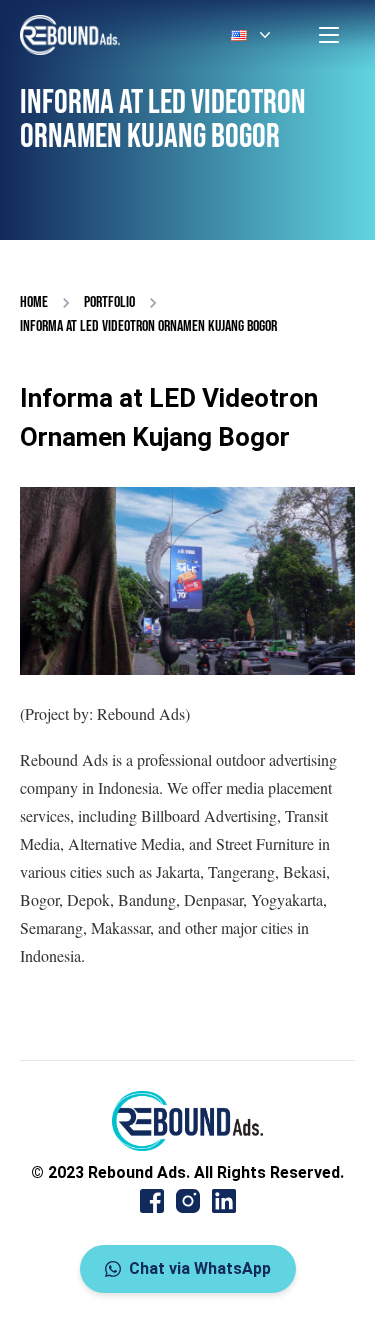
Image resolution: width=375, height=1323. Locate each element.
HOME (34, 302)
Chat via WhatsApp (200, 1268)
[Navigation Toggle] (329, 35)
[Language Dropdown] (253, 35)
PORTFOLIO (109, 302)
